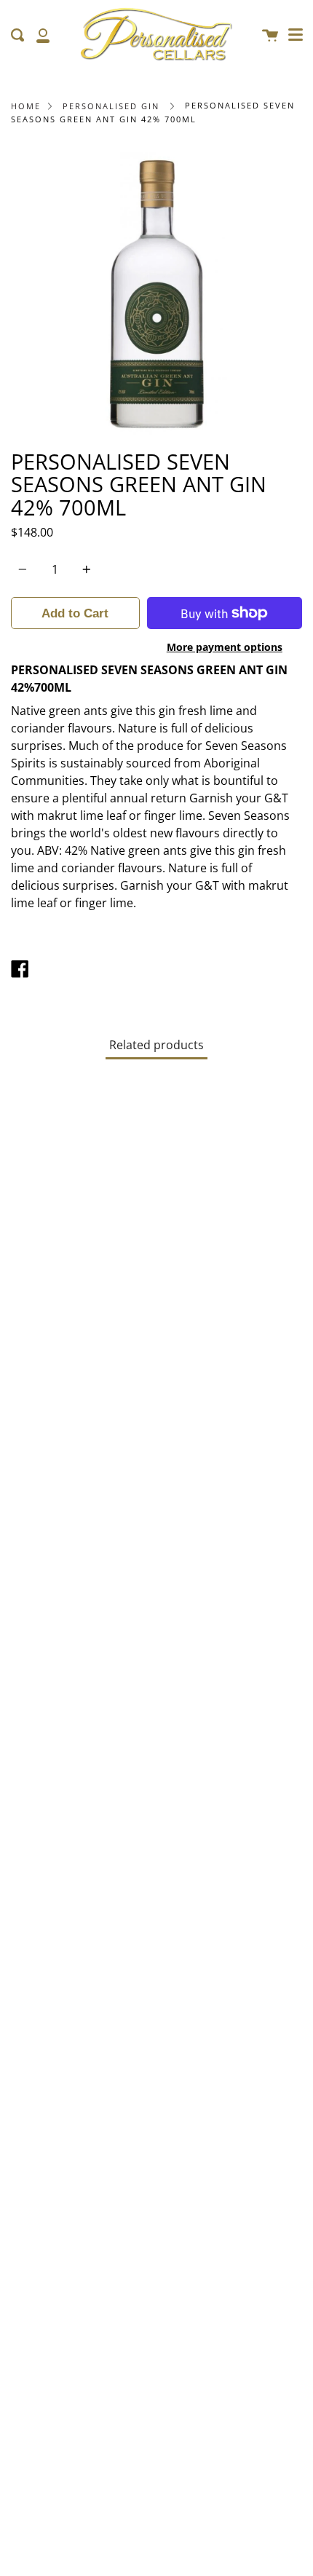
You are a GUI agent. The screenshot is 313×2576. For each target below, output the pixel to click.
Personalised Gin (111, 106)
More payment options (225, 647)
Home (26, 106)
